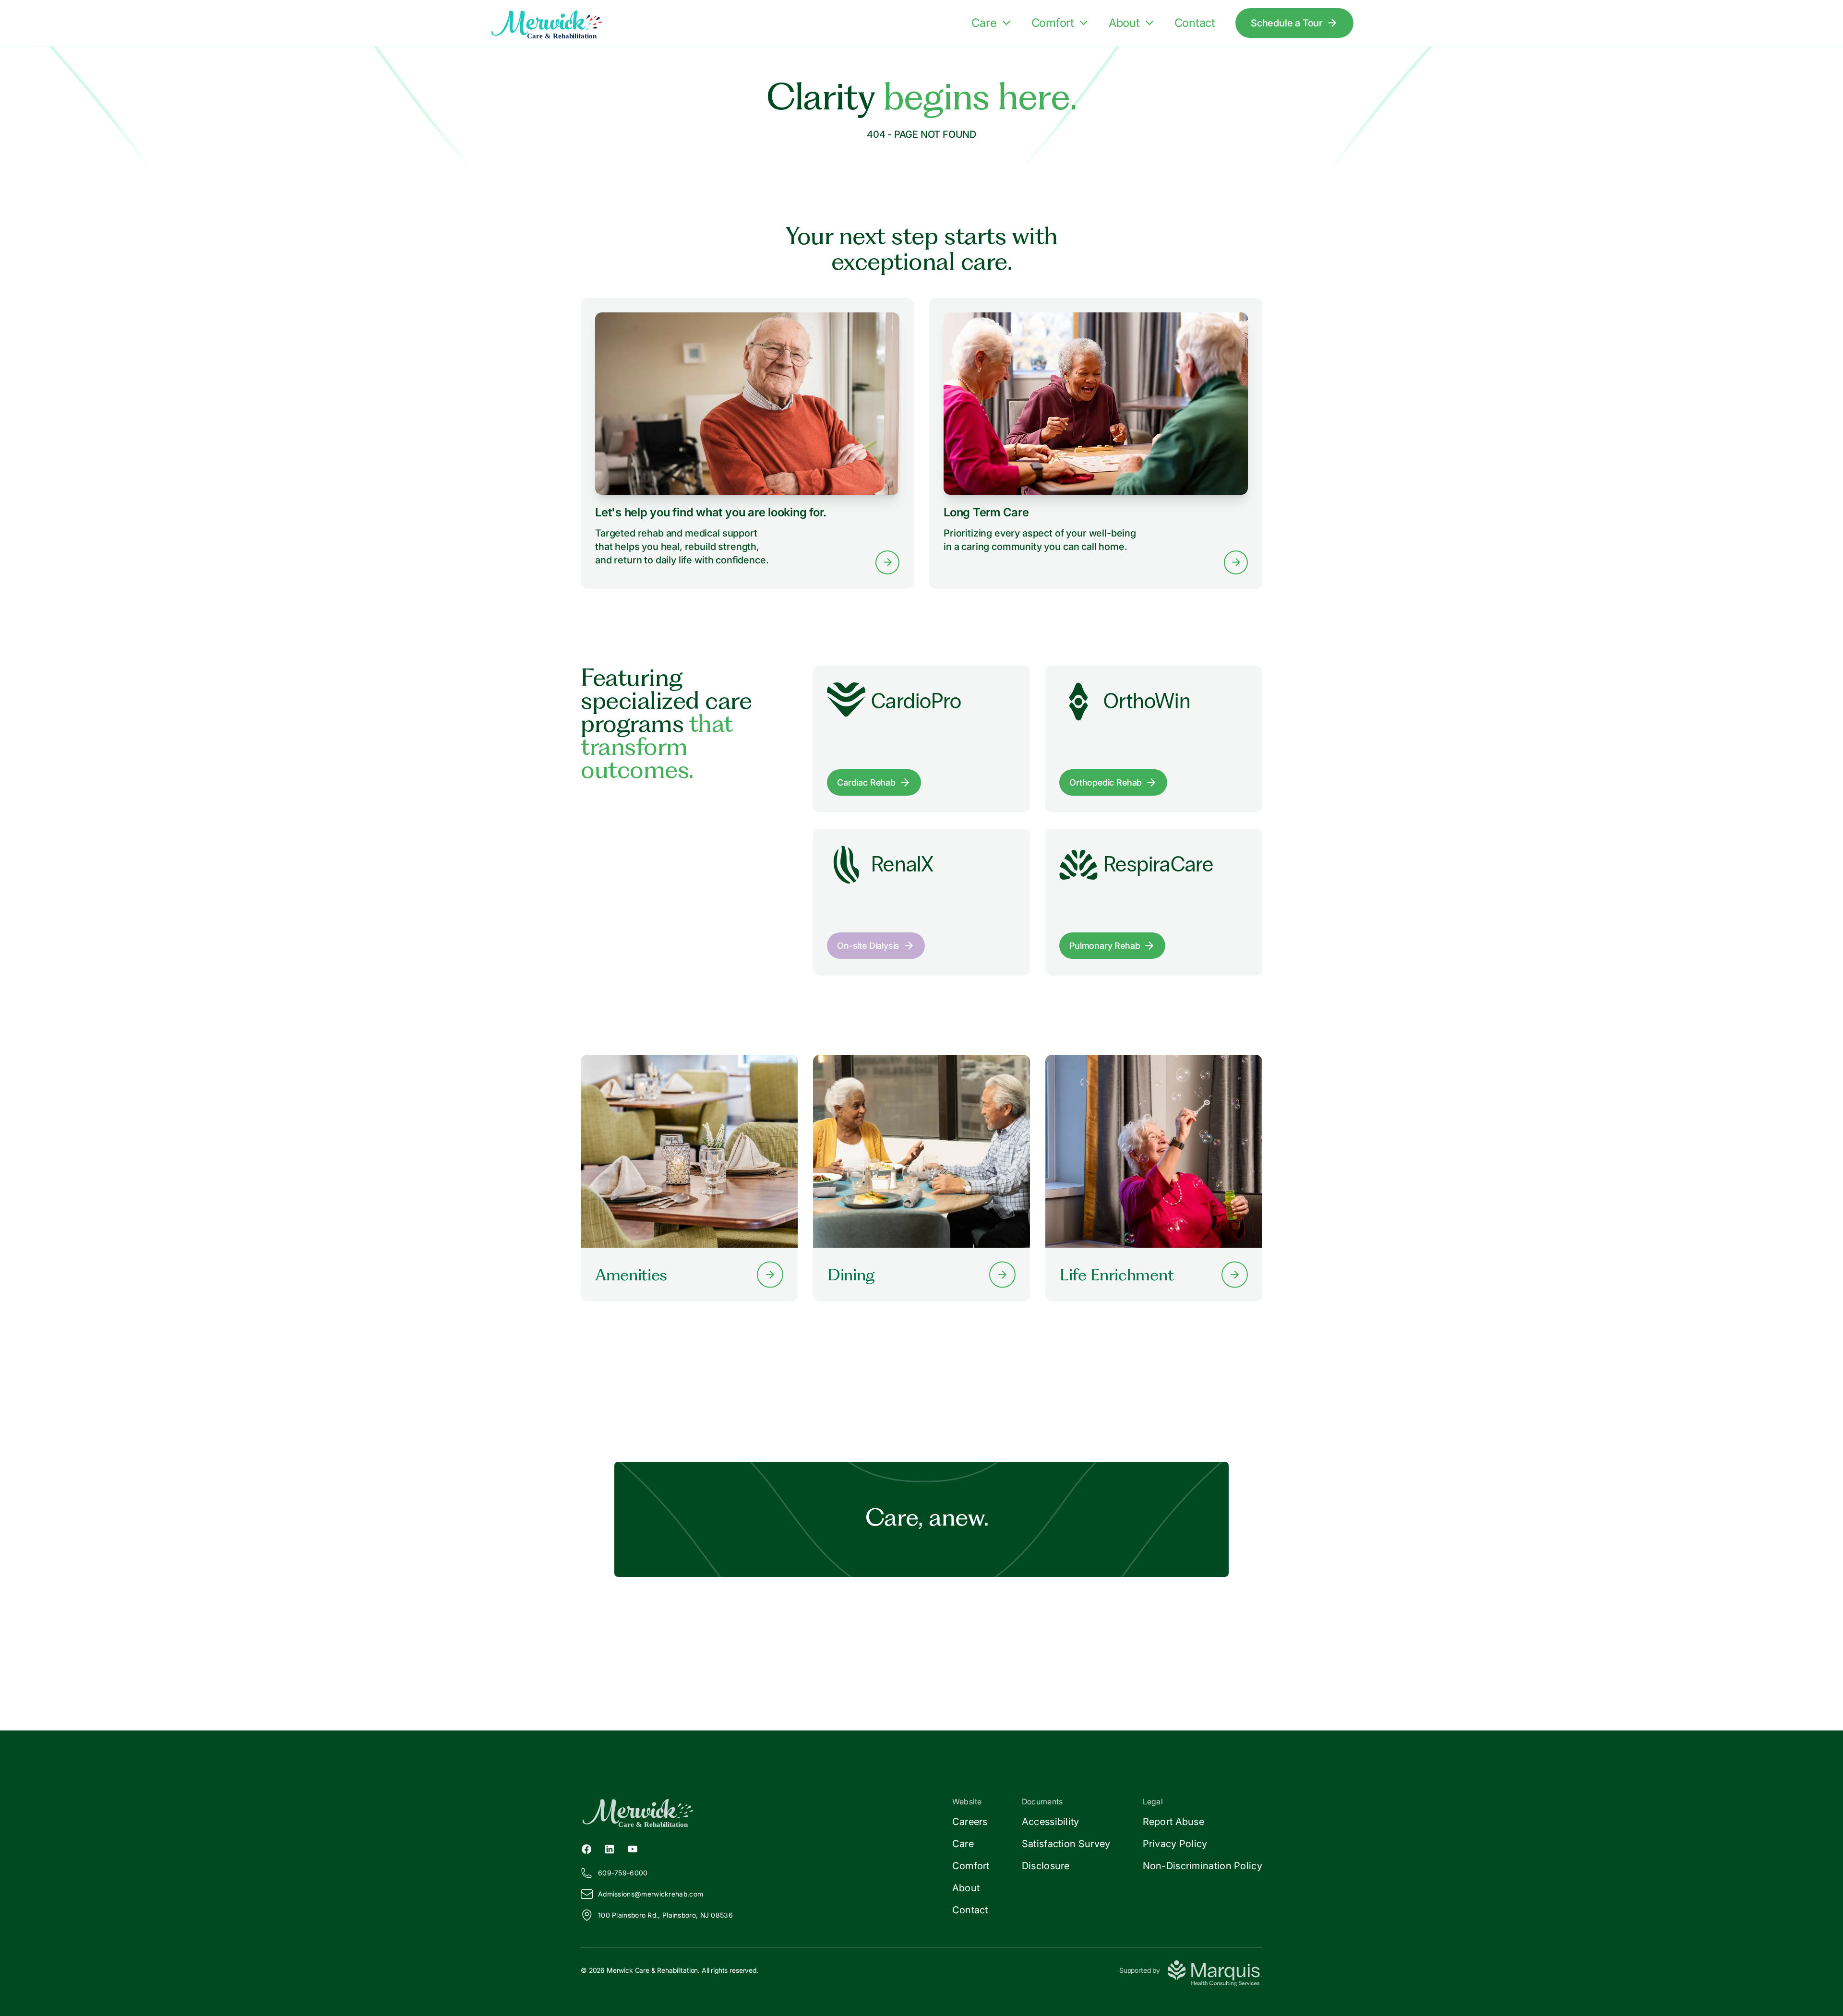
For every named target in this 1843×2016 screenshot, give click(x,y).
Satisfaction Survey (1066, 1844)
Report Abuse (1174, 1822)
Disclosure (1046, 1866)
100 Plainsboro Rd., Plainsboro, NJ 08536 (665, 1915)
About (1124, 23)
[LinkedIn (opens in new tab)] (610, 1848)
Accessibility (1051, 1822)
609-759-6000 (623, 1873)
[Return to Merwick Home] (751, 1812)
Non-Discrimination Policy (1203, 1866)
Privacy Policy (1175, 1844)
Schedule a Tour (1287, 23)
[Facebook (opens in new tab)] (586, 1848)
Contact (1195, 23)
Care (984, 23)
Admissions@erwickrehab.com (651, 1894)
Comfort (1053, 23)
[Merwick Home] (562, 23)
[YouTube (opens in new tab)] (633, 1848)
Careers (970, 1822)
